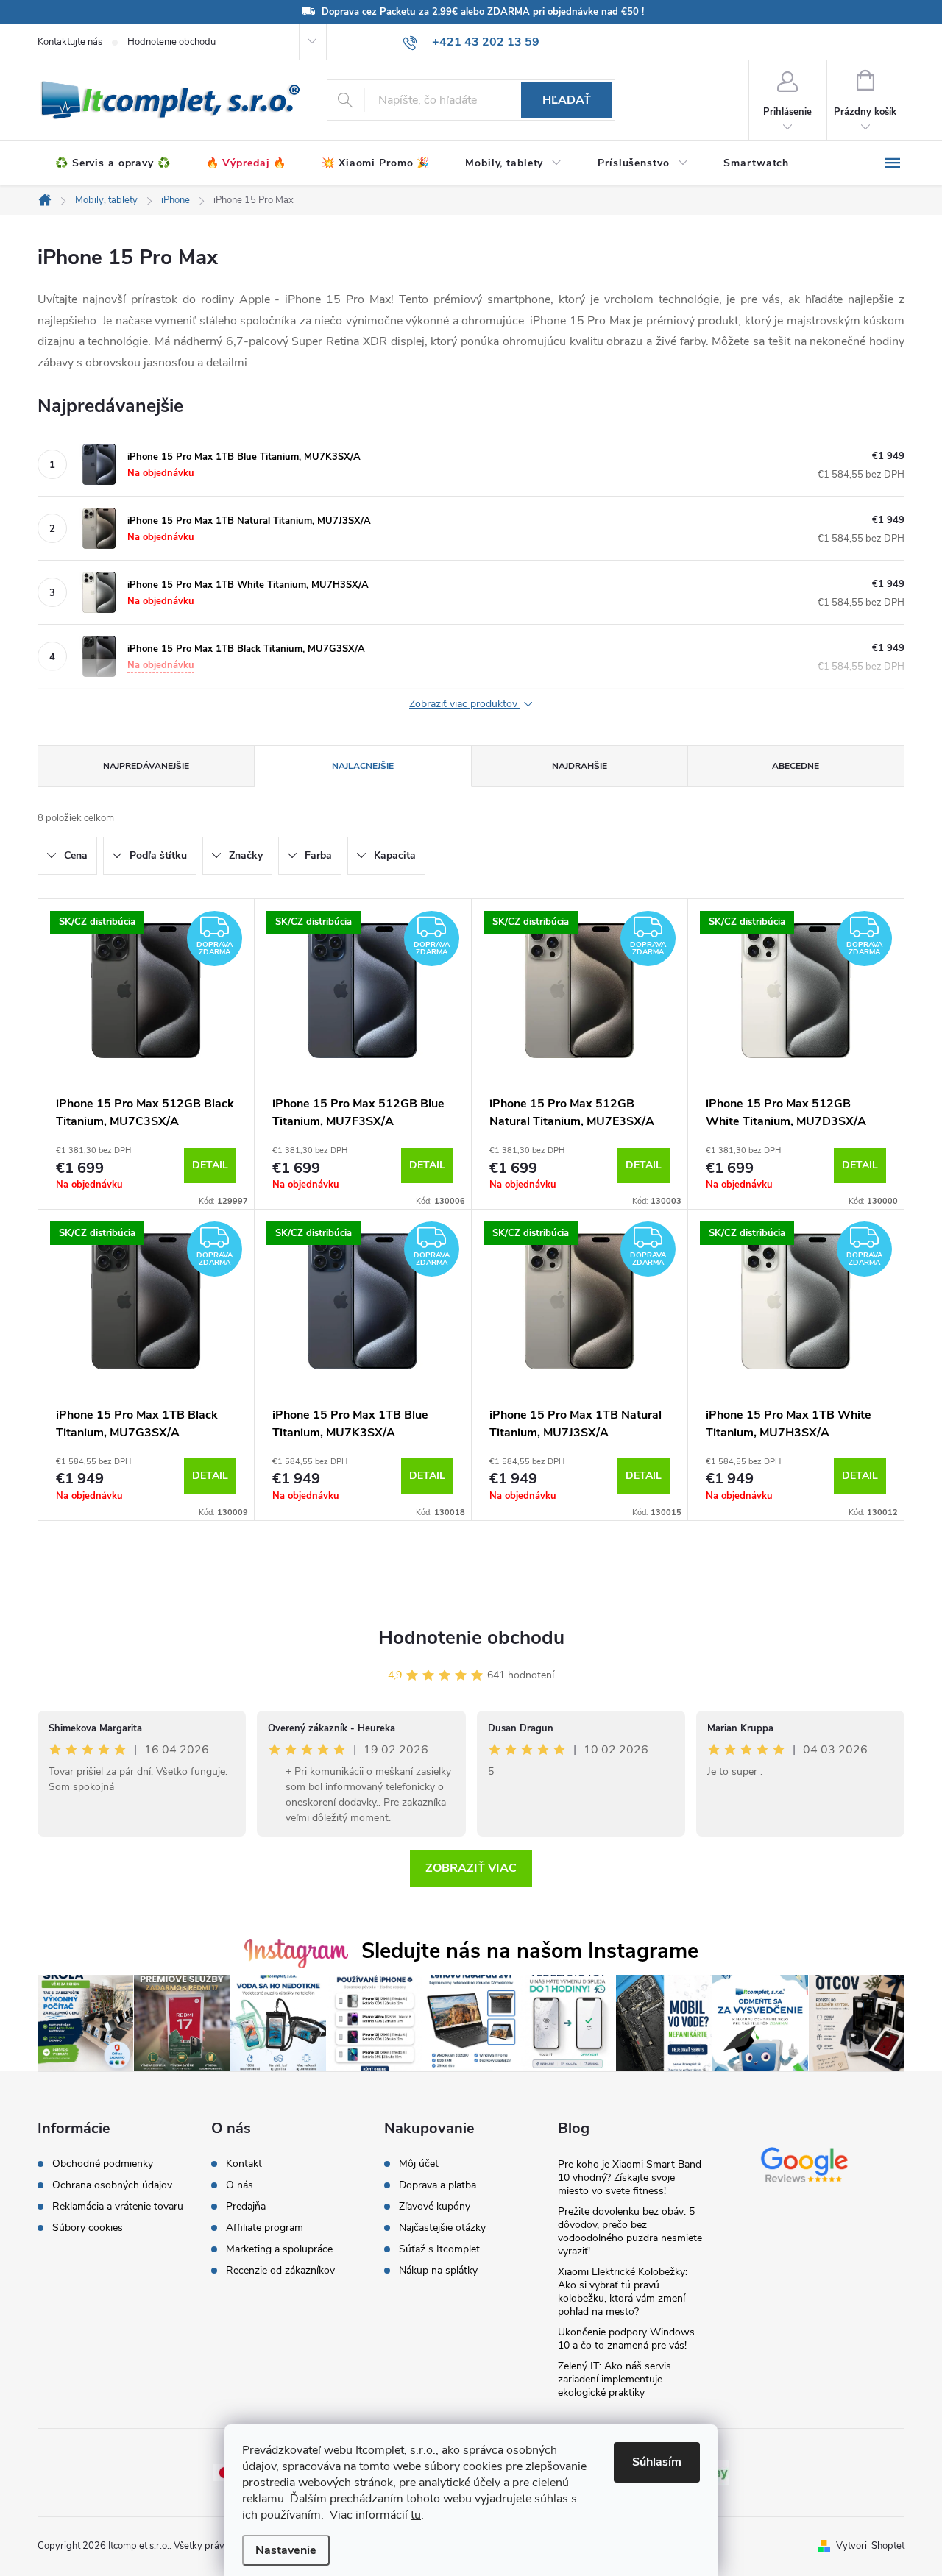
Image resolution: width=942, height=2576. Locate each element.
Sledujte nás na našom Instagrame (530, 1951)
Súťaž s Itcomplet (439, 2249)
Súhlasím (657, 2462)
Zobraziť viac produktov (465, 705)
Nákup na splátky (438, 2271)
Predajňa (246, 2207)
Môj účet (419, 2164)
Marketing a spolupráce (279, 2249)
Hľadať (567, 100)
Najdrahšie (580, 766)
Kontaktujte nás (70, 42)
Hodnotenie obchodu (171, 42)
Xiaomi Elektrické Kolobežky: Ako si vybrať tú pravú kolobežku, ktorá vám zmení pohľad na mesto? (623, 2292)
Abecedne (796, 766)
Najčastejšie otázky (442, 2228)
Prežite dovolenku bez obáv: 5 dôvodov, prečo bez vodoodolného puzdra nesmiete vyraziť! (630, 2231)
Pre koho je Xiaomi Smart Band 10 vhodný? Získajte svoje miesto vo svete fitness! (630, 2178)
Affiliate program (265, 2228)
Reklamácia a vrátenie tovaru (118, 2207)
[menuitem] (113, 163)
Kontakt (244, 2164)
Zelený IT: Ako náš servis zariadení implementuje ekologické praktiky (615, 2379)
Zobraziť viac (471, 1868)
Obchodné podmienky (103, 2164)
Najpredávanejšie (146, 766)
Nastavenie (286, 2550)
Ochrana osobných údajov (112, 2185)
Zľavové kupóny (435, 2207)
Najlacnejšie (363, 766)
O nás (240, 2185)
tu (416, 2515)
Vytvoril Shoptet (870, 2546)
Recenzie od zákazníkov (280, 2271)
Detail (210, 1165)
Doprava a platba (438, 2185)
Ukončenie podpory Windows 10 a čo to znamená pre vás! (626, 2339)
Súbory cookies (88, 2228)
